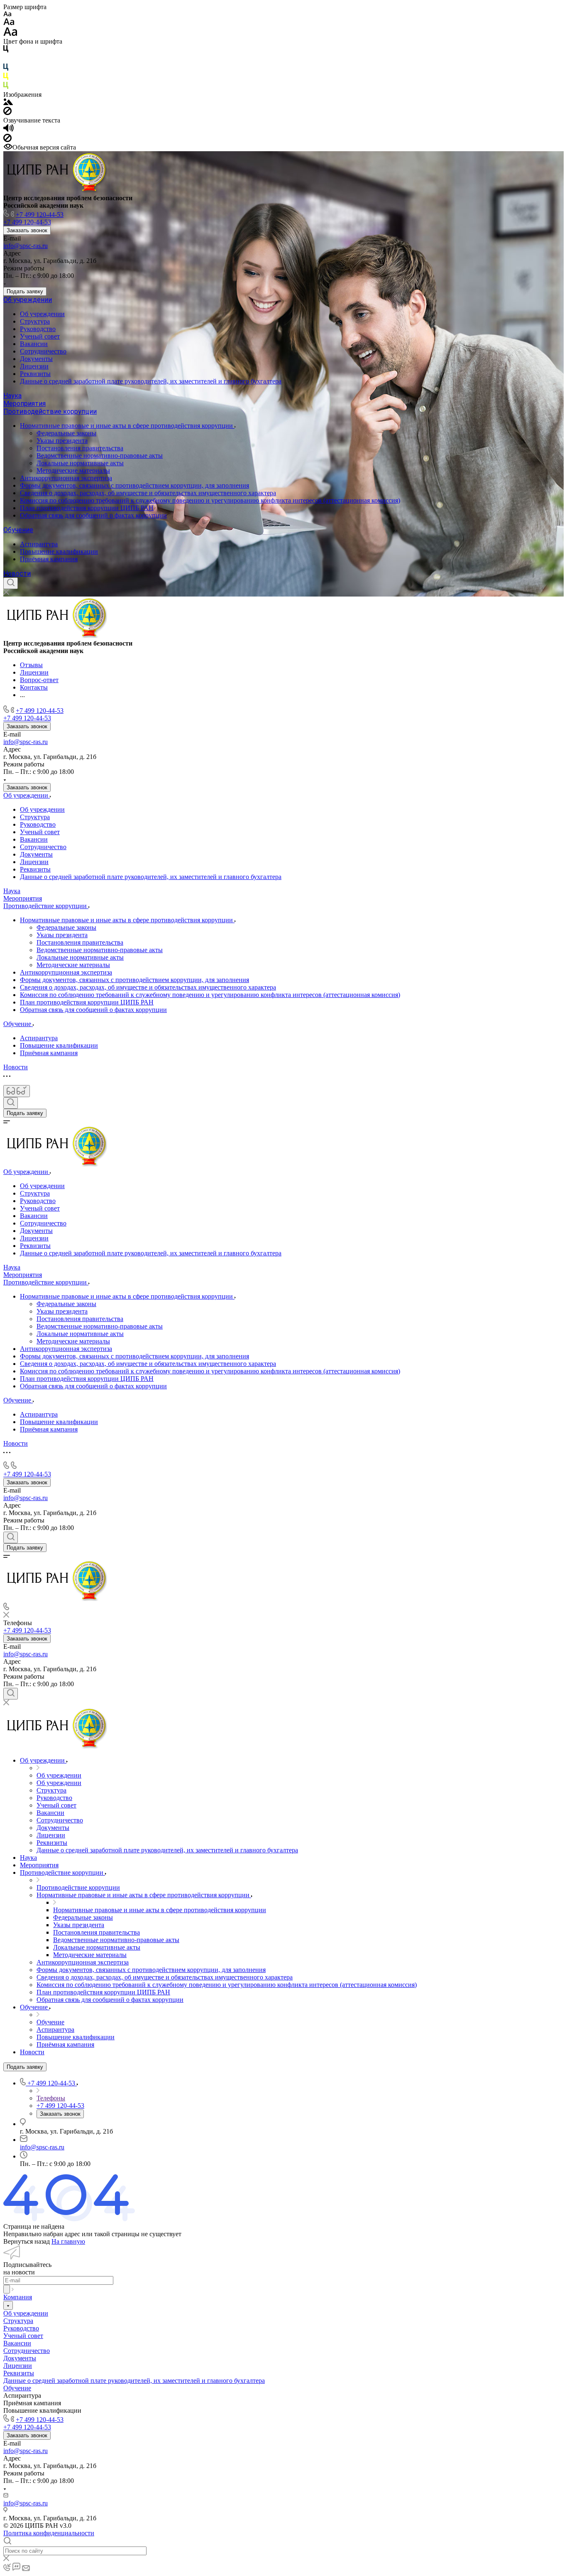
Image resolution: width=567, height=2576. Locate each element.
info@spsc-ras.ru (26, 246)
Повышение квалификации (59, 551)
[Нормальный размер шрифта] (9, 23)
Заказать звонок (27, 230)
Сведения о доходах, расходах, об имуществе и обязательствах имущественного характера (148, 493)
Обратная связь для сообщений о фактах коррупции (93, 515)
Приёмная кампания (49, 559)
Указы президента (62, 441)
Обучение (18, 530)
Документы (36, 359)
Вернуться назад (27, 2241)
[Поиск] (11, 583)
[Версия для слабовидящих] (17, 1091)
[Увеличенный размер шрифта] (10, 34)
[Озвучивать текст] (9, 130)
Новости (17, 573)
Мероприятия (24, 404)
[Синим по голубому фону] (6, 69)
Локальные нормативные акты (80, 463)
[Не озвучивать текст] (7, 140)
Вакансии (34, 344)
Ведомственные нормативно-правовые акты (100, 456)
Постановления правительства (80, 448)
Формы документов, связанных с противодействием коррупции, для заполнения (134, 485)
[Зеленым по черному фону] (6, 87)
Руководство (38, 329)
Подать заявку (25, 291)
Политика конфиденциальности (49, 2533)
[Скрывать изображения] (7, 113)
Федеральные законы (66, 433)
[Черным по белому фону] (6, 50)
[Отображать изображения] (8, 103)
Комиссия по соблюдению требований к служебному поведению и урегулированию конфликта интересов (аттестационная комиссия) (210, 500)
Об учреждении (28, 300)
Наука (12, 396)
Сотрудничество (43, 351)
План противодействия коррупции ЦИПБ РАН (87, 508)
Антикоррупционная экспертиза (66, 478)
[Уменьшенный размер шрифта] (7, 14)
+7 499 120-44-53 (40, 215)
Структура (35, 321)
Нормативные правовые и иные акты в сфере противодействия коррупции (127, 426)
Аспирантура (39, 544)
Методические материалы (73, 470)
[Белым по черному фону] (6, 60)
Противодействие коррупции (50, 411)
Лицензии (34, 366)
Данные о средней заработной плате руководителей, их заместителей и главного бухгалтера (151, 381)
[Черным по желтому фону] (6, 78)
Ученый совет (40, 336)
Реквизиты (35, 374)
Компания (18, 2297)
